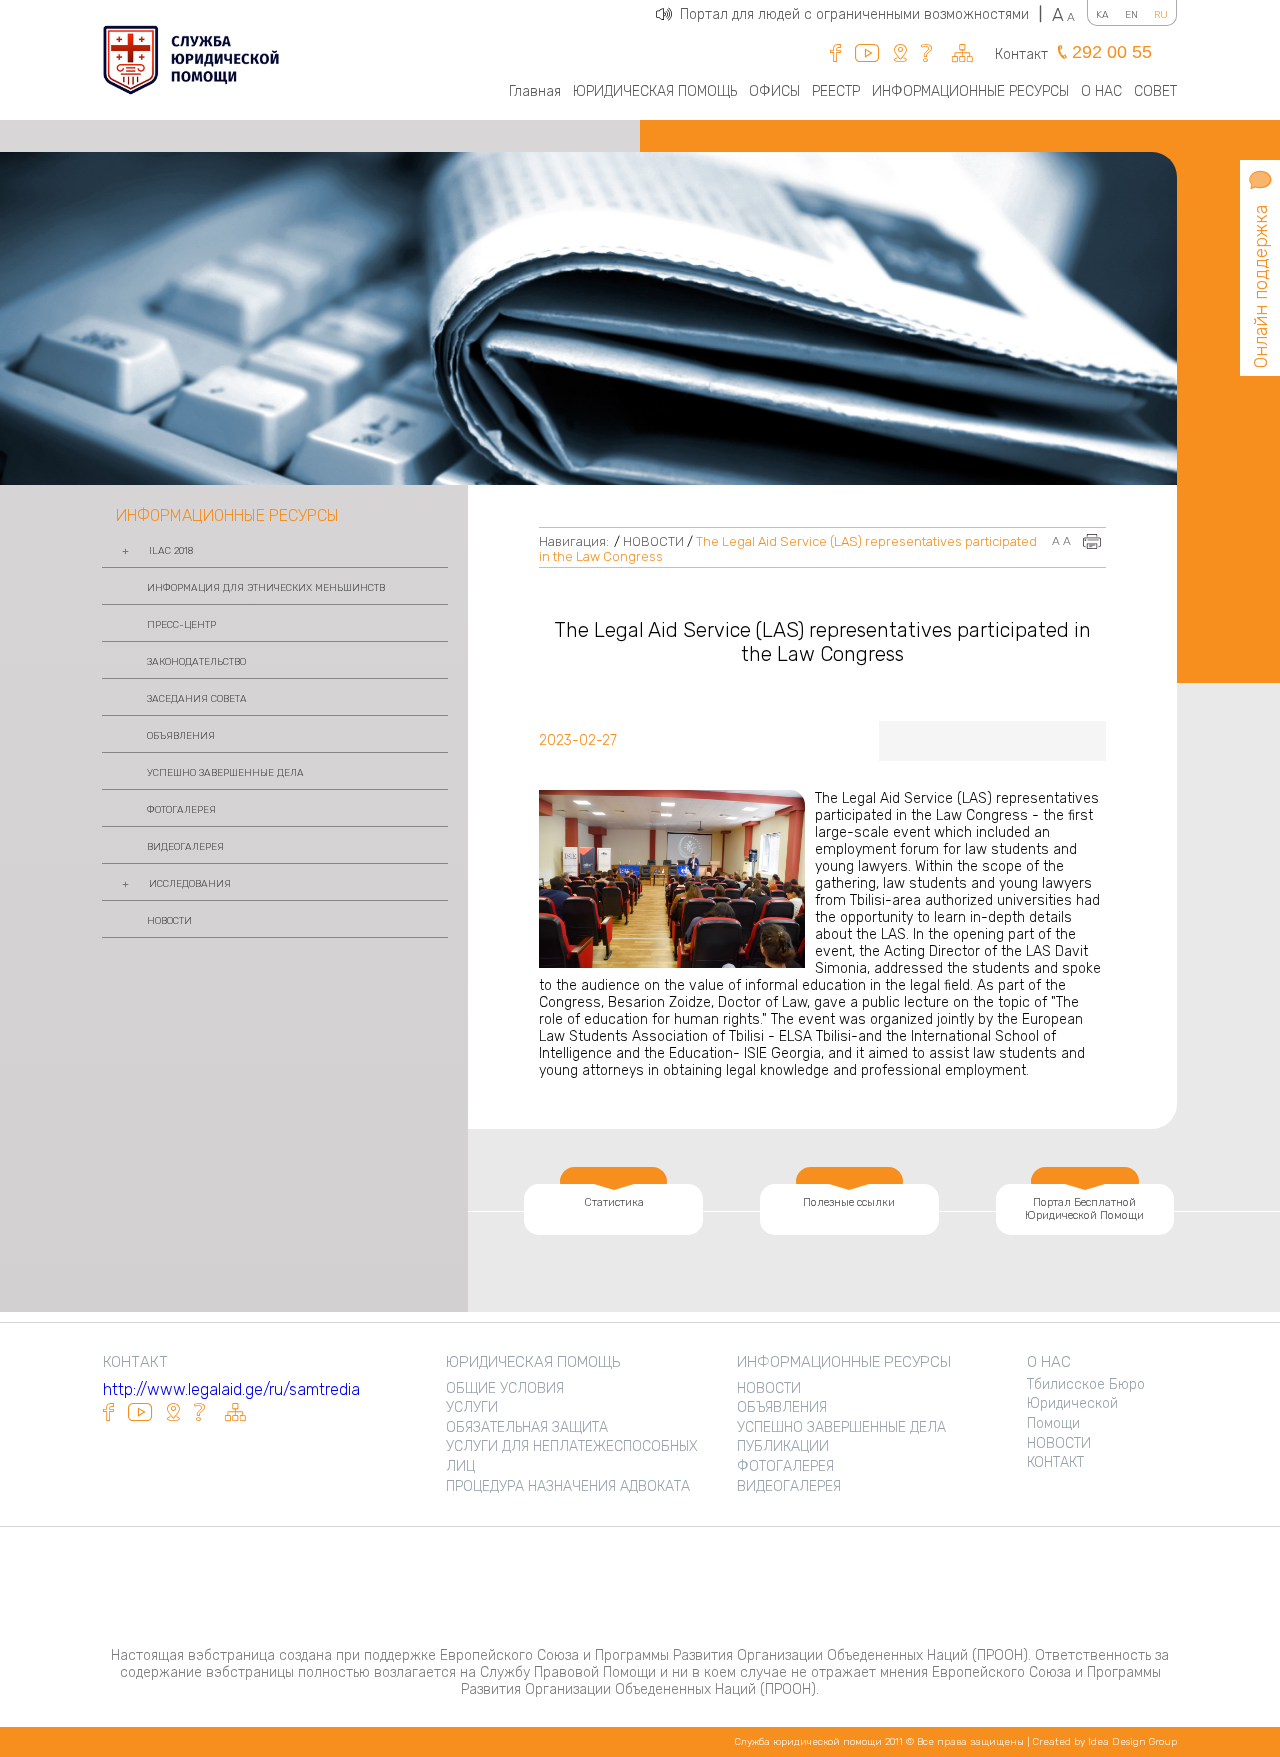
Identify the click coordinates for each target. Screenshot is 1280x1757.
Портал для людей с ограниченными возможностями (861, 14)
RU (1161, 15)
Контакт (1021, 54)
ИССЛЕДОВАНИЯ (190, 884)
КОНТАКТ (1055, 1462)
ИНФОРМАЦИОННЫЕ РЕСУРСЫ (970, 91)
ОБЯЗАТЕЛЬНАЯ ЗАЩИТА (527, 1427)
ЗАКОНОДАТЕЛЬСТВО (196, 662)
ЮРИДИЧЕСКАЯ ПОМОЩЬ (655, 91)
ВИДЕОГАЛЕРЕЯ (185, 847)
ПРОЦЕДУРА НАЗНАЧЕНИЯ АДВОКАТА (568, 1486)
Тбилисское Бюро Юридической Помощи (1086, 1404)
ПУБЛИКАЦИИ (783, 1446)
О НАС (1101, 91)
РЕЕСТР (836, 91)
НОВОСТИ (169, 921)
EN (1131, 15)
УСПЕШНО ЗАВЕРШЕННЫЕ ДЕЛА (225, 773)
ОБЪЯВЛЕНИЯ (181, 736)
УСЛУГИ (472, 1407)
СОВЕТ (1155, 91)
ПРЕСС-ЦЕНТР (181, 625)
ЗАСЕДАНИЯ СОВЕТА (197, 699)
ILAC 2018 (171, 551)
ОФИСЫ (774, 91)
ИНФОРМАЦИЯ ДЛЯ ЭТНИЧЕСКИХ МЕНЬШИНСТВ (266, 588)
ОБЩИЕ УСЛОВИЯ (505, 1388)
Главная (535, 91)
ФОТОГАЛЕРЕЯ (181, 810)
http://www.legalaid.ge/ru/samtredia (231, 1389)
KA (1102, 15)
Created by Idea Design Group (1105, 1742)
